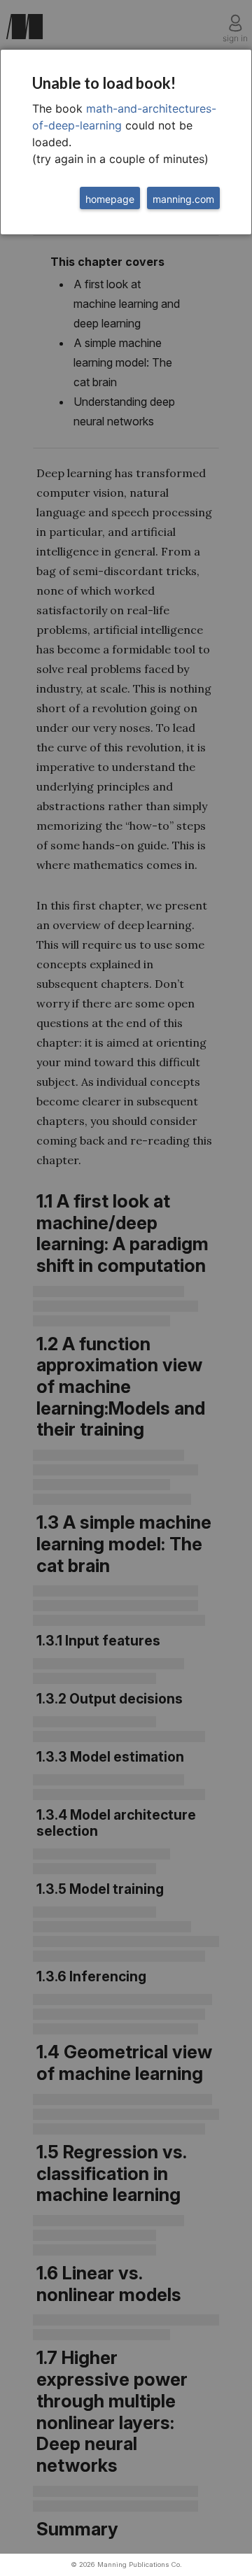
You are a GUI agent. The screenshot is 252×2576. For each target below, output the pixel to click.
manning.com (183, 199)
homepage (110, 199)
